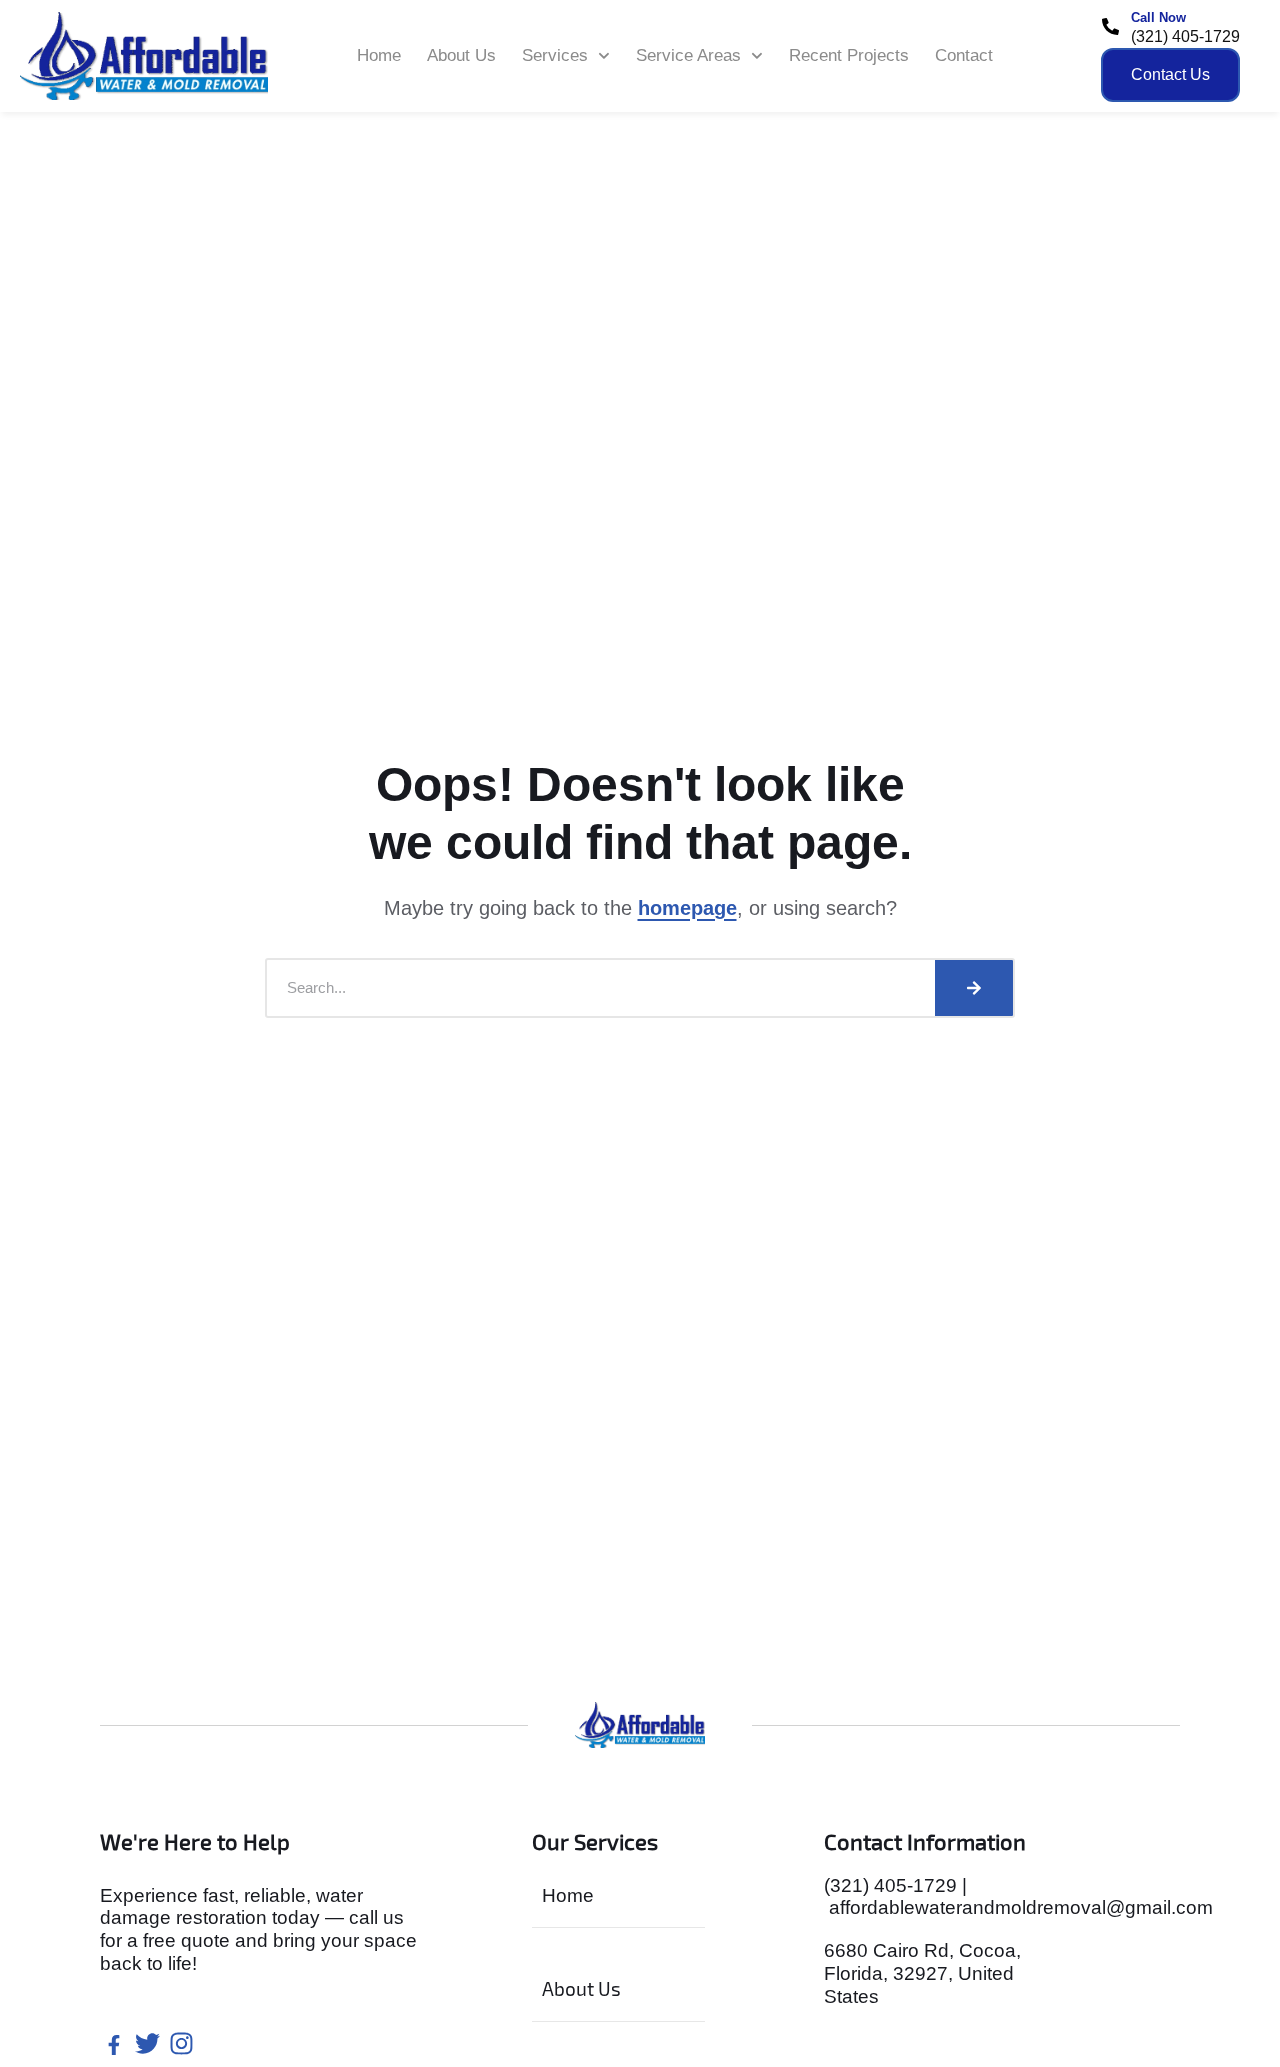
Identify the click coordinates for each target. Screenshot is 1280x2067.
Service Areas (688, 55)
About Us (461, 55)
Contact (964, 55)
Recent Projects (849, 55)
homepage (687, 908)
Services (555, 55)
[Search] (974, 988)
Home (379, 55)
